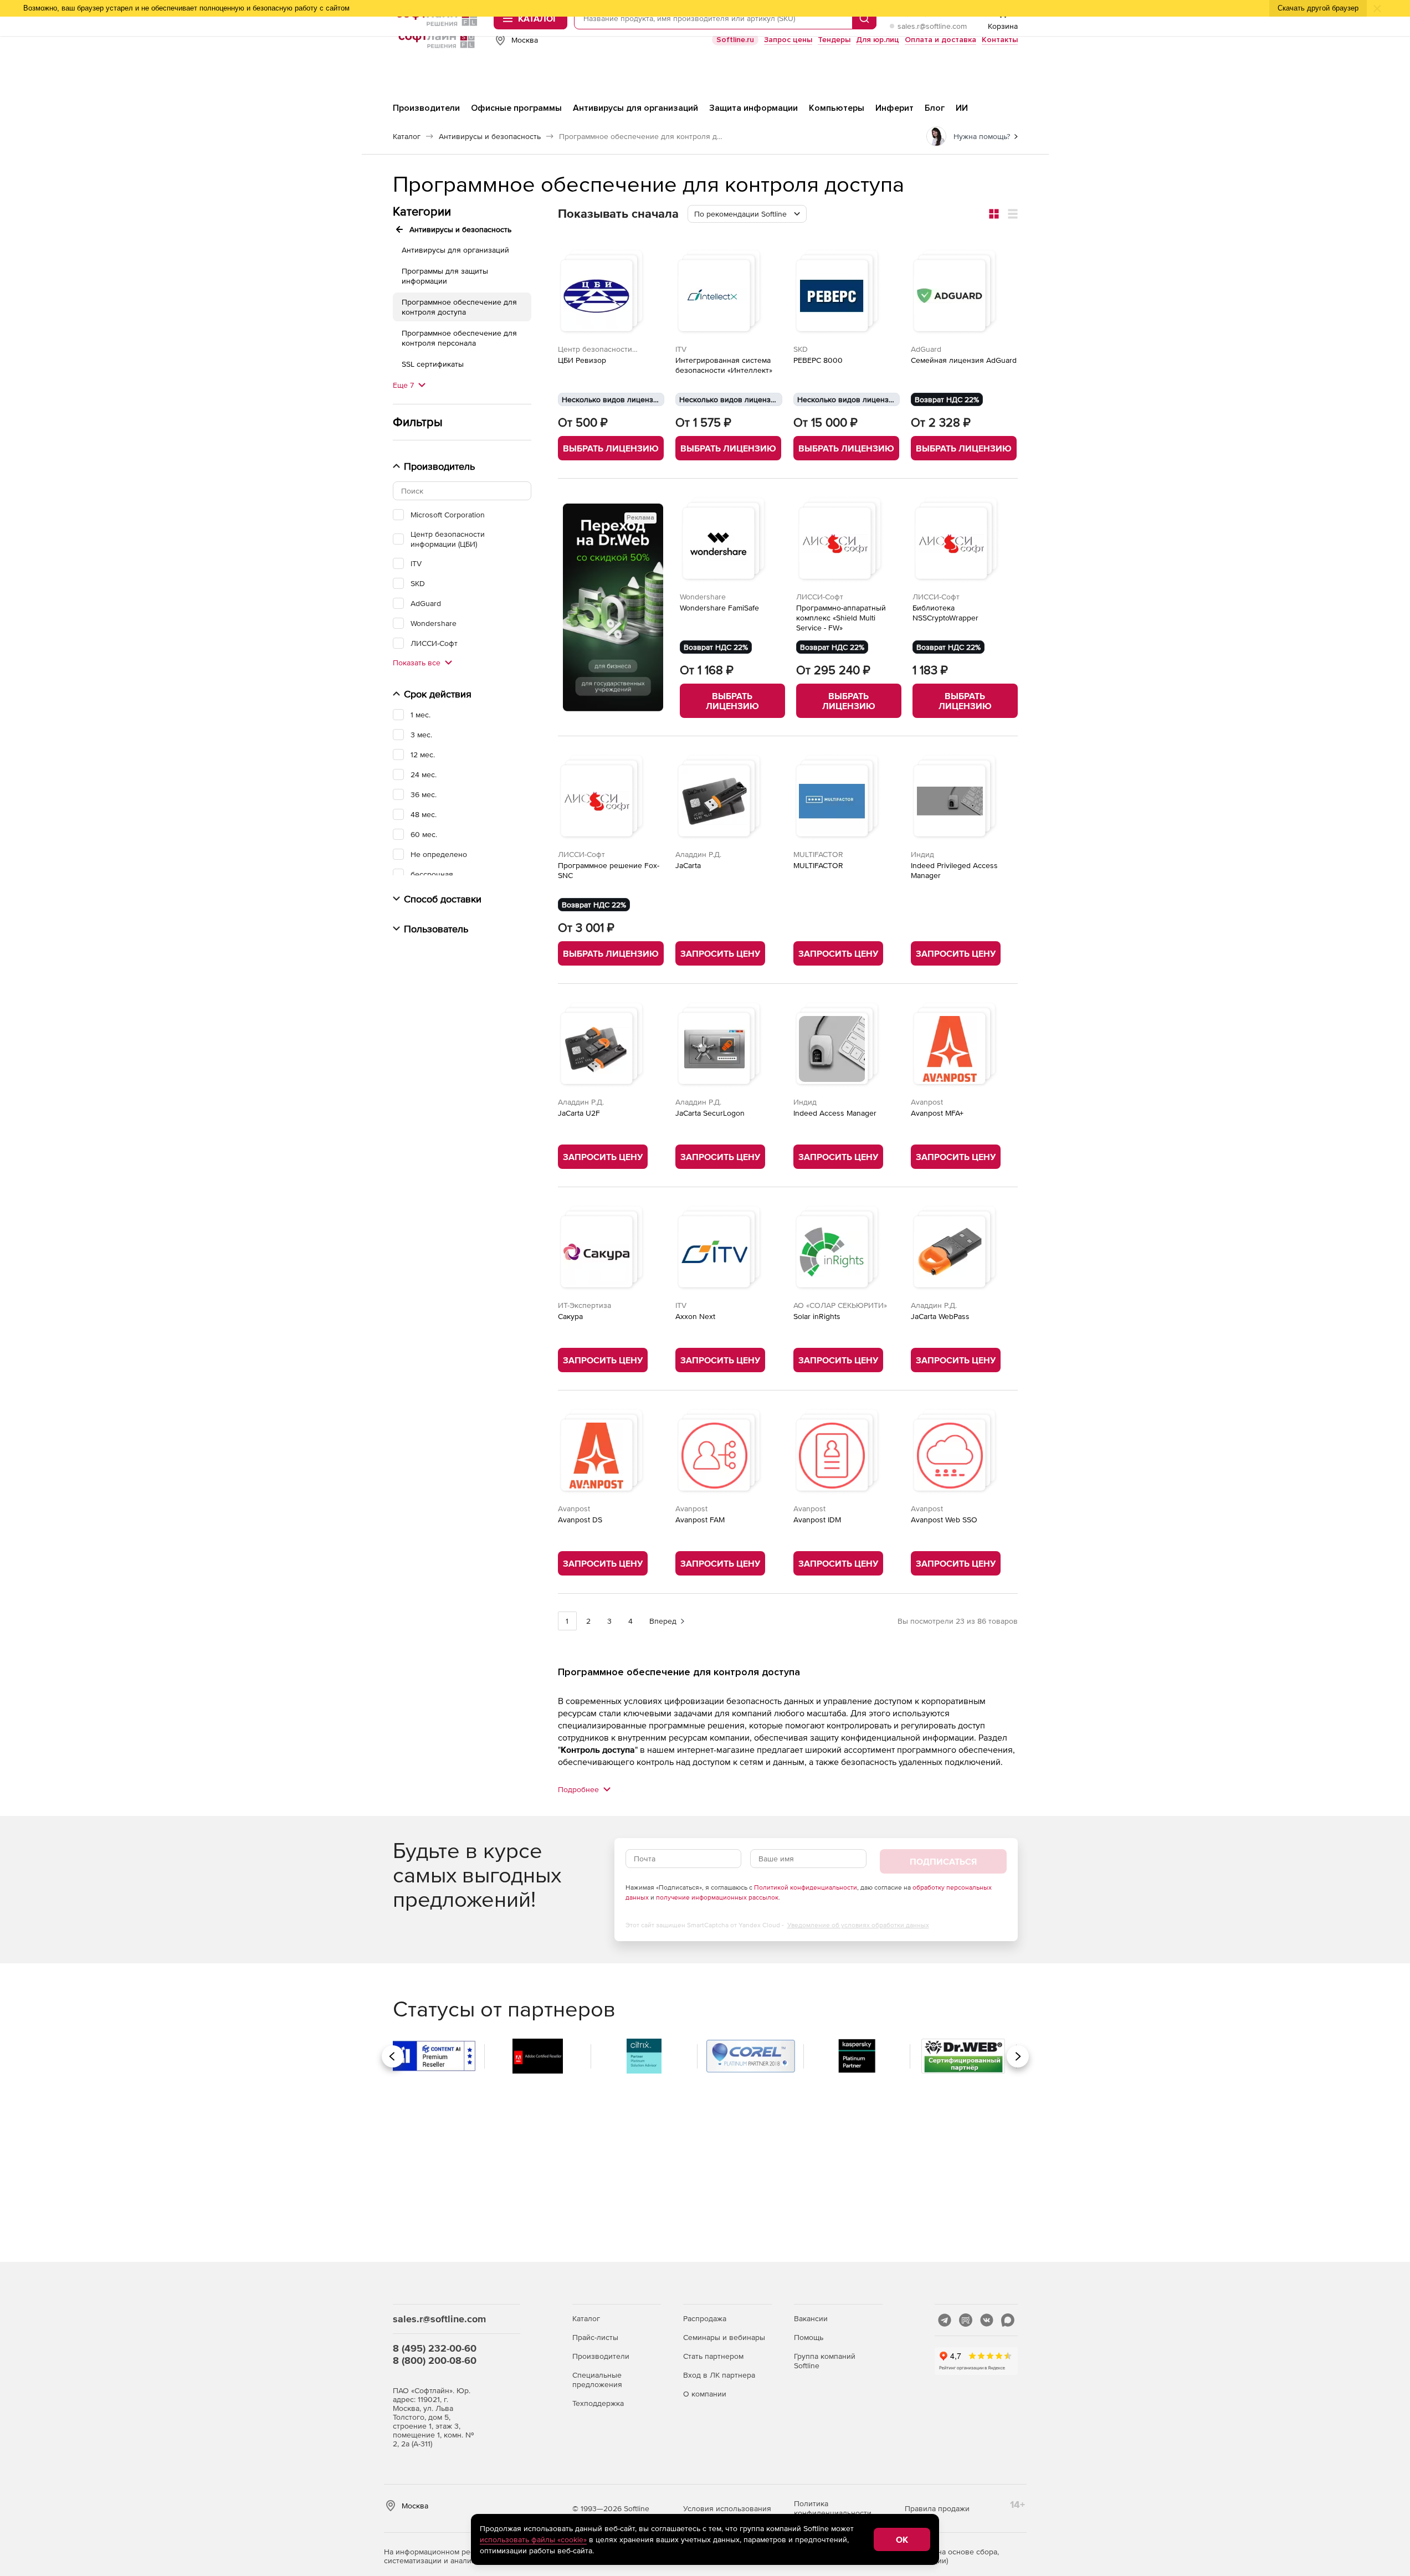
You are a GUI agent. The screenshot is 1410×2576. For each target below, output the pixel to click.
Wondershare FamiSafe (719, 608)
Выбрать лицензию (611, 448)
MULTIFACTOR (818, 865)
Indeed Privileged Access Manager (954, 870)
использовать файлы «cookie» (533, 2539)
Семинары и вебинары (724, 2337)
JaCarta (688, 865)
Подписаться (943, 1861)
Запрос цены (788, 40)
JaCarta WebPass (940, 1316)
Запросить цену (720, 953)
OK (902, 2539)
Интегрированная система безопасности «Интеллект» (724, 365)
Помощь (809, 2337)
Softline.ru (735, 40)
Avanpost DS (580, 1520)
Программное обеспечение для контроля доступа (459, 307)
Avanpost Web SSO (944, 1520)
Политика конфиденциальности (833, 2508)
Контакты (1000, 40)
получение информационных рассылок (717, 1897)
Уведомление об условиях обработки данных (858, 1925)
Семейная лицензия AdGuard (964, 360)
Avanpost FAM (700, 1520)
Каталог (586, 2318)
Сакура (570, 1316)
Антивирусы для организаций (455, 250)
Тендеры (834, 40)
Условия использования (727, 2508)
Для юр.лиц (878, 40)
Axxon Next (695, 1316)
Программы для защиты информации (445, 276)
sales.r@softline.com (932, 26)
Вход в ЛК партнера (719, 2375)
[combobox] (747, 214)
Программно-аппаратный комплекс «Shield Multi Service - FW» (841, 618)
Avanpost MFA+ (937, 1113)
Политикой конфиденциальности (806, 1887)
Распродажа (705, 2318)
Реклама (640, 518)
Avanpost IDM (817, 1520)
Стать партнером (713, 2356)
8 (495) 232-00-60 (435, 2348)
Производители (601, 2356)
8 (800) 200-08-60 (435, 2360)
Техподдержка (598, 2403)
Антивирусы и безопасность (460, 229)
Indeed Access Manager (835, 1113)
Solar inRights (817, 1316)
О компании (705, 2394)
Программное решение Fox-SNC (609, 870)
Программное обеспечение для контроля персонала (459, 338)
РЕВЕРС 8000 (818, 360)
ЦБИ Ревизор (582, 360)
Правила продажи (937, 2508)
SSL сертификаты (433, 364)
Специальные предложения (597, 2380)
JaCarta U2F (579, 1113)
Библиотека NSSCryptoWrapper (945, 613)
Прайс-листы (595, 2337)
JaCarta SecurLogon (710, 1113)
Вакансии (811, 2318)
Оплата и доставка (940, 40)
